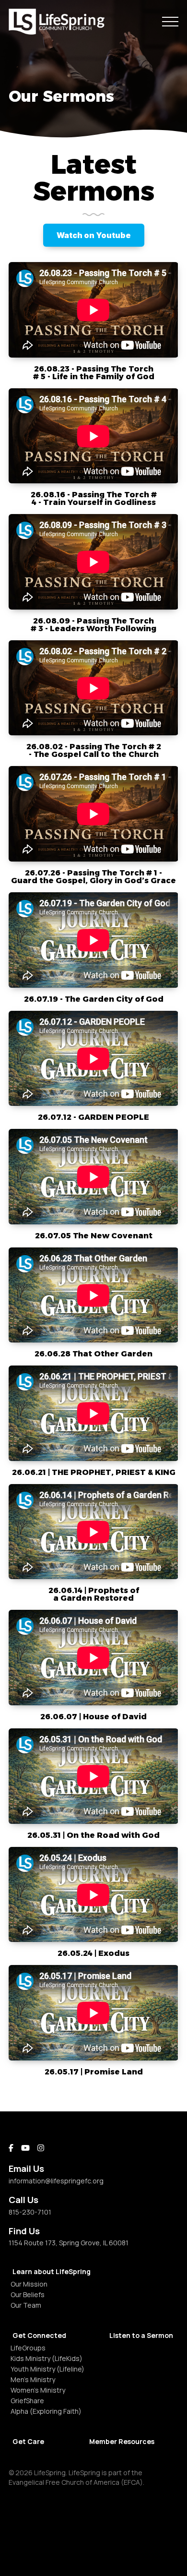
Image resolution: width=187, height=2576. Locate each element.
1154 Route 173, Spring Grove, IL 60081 (69, 2243)
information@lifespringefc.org (56, 2181)
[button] (170, 22)
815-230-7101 (30, 2212)
